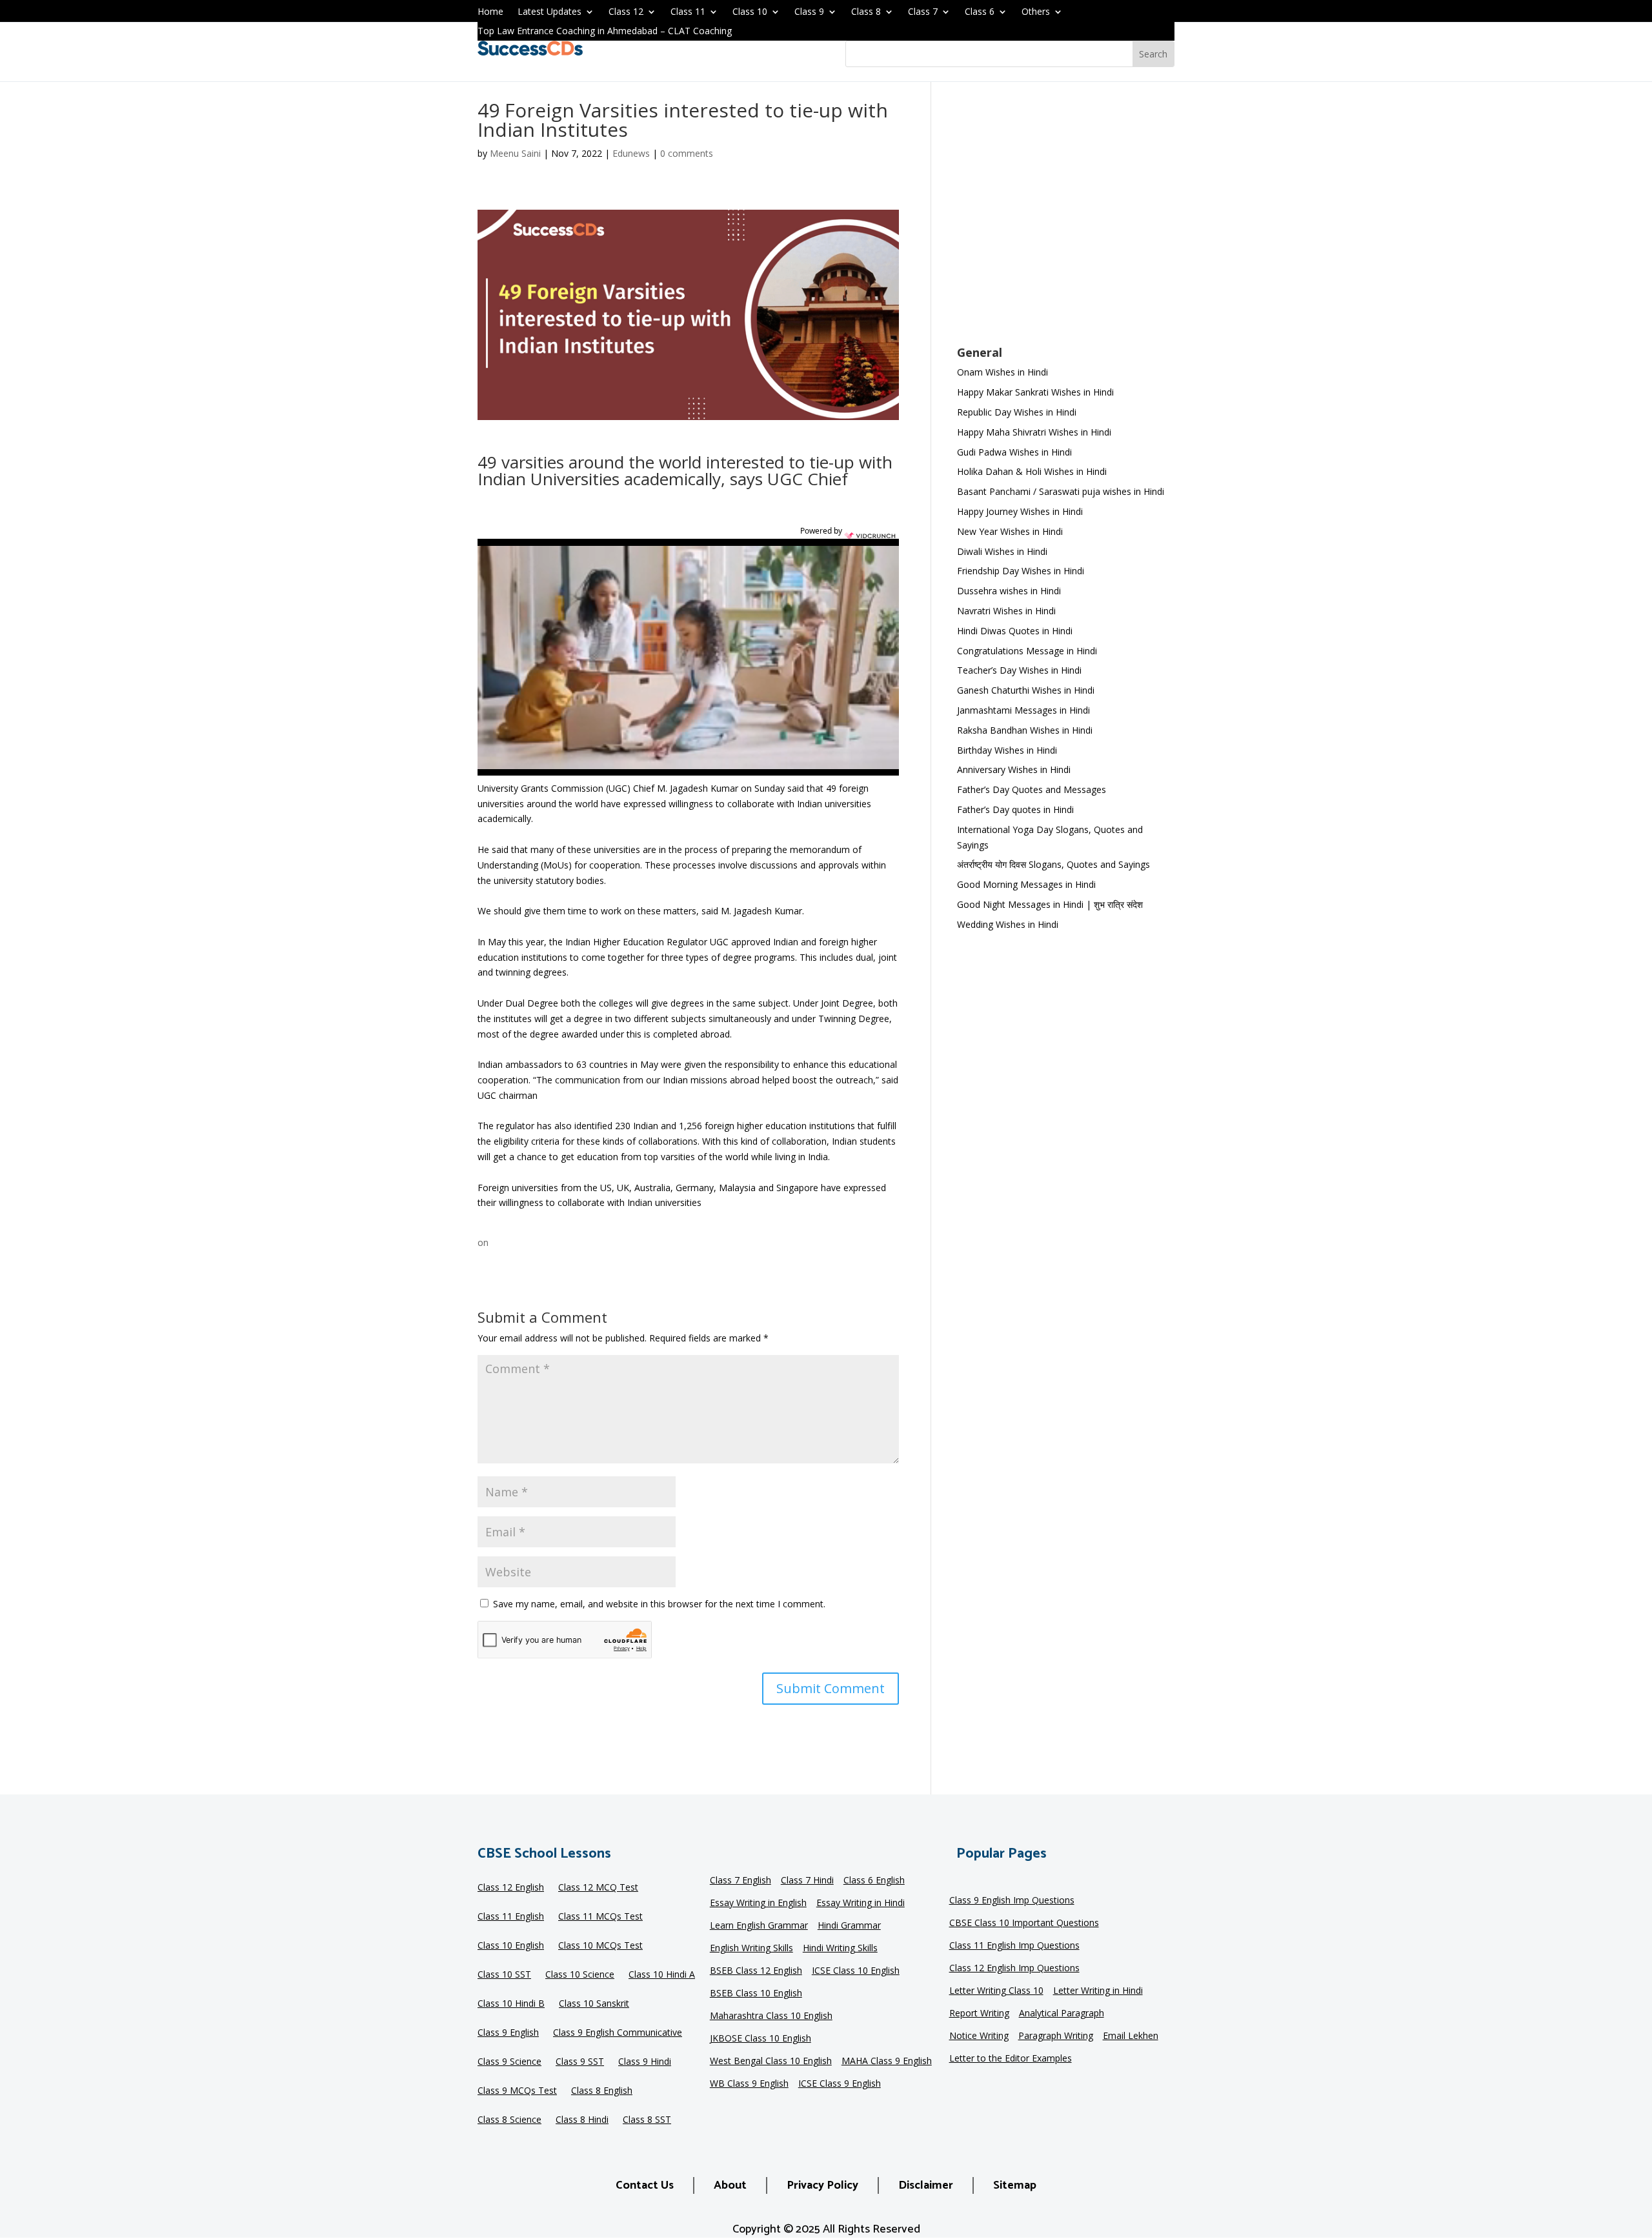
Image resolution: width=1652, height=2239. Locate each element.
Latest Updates (549, 12)
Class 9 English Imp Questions (1012, 1901)
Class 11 (688, 12)
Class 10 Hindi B (511, 2004)
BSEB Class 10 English (756, 1994)
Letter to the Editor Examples (1011, 2059)
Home (490, 12)
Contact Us (645, 2185)
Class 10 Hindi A (662, 1975)
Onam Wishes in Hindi (1002, 372)
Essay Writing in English (758, 1903)
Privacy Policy (822, 2185)
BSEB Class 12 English (756, 1971)
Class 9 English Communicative (618, 2033)
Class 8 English (602, 2091)
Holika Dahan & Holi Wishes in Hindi (1032, 471)
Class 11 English (511, 1917)
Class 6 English (874, 1881)
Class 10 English (511, 1946)
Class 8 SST (647, 2120)
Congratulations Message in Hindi (1027, 651)
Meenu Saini (515, 153)
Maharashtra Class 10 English (771, 2016)
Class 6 (980, 12)
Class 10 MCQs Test (600, 1946)
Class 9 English (508, 2033)
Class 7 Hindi (807, 1881)
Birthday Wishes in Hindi (1007, 750)
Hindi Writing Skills (840, 1949)
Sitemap (1015, 2185)
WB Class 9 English (749, 2084)
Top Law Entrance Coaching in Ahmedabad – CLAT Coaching (605, 32)
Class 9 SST (580, 2062)
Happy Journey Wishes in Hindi (1020, 511)
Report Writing (979, 2014)
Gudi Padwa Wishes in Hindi (1014, 452)
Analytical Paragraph (1062, 2014)
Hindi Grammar (849, 1926)
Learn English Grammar (759, 1926)
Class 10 (750, 12)
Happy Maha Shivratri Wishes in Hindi (1034, 432)
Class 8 (866, 12)
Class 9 (809, 12)
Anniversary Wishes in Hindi (1014, 769)
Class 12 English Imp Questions (1014, 1969)
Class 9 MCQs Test (517, 2091)
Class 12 (626, 12)
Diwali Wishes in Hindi (1002, 551)
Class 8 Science (509, 2120)
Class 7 (923, 12)
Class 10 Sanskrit (594, 2004)
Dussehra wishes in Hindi (1009, 591)
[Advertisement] (1066, 222)
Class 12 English (511, 1888)
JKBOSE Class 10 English (761, 2039)
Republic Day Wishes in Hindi (1017, 412)
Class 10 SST (504, 1975)
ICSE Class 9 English (840, 2084)
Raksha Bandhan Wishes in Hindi (1025, 730)
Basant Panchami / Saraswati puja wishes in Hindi (1061, 491)
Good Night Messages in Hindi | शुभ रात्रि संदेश (1050, 904)
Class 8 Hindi (582, 2120)
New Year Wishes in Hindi (1010, 531)
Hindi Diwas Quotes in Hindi (1016, 631)
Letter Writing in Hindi (1098, 1991)
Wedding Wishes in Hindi (1008, 924)
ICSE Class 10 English (856, 1971)
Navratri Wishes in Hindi (1006, 611)
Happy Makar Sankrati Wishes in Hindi (1035, 392)
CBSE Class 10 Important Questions (1024, 1923)
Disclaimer (926, 2185)
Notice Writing (979, 2036)
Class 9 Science (509, 2062)
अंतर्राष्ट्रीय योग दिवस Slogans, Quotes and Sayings (1053, 864)
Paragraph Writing (1056, 2036)
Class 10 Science (580, 1975)
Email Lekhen (1131, 2036)
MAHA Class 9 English (887, 2062)
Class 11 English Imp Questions (1014, 1946)
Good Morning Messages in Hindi (1026, 884)
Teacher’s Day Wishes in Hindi (1019, 670)
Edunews (631, 153)
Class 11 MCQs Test (600, 1917)
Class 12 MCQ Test (598, 1888)
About (730, 2185)
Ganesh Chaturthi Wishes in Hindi (1026, 690)
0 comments (687, 153)
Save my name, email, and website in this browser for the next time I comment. (659, 1604)
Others (1036, 12)
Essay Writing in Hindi (861, 1903)
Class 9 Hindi (645, 2062)
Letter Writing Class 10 (996, 1991)
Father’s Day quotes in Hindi (1015, 809)
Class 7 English (740, 1881)
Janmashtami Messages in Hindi (1023, 710)
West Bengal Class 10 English (771, 2062)
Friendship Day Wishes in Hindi (1021, 571)
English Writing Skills (751, 1949)
